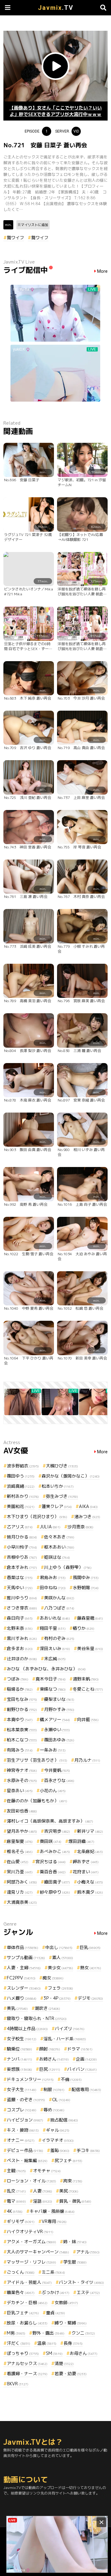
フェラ (60, 1988)
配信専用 (86, 2089)
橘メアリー (55, 1719)
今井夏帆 (57, 1770)
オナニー (21, 2140)
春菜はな (20, 1577)
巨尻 (50, 2069)
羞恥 (60, 2150)
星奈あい (20, 1790)
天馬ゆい (20, 1588)
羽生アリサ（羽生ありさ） (37, 1760)
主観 (16, 2171)
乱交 (16, 2191)
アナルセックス (27, 2363)
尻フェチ (68, 2160)
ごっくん (21, 2272)
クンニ (83, 2333)
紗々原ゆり (55, 1892)
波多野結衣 (23, 1466)
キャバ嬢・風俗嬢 (52, 2211)
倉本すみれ (22, 1567)
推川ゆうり (22, 1598)
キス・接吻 (23, 2130)
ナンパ (19, 2059)
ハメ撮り (22, 1998)
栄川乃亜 (20, 1872)
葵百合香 (53, 1872)
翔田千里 (53, 1628)
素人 (63, 1957)
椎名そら (20, 1851)
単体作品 (23, 1947)
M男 (16, 2333)
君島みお (53, 1577)
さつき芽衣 (22, 1608)
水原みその (22, 1780)
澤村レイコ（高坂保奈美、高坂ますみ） (50, 1821)
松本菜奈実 (22, 1730)
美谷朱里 (90, 1648)
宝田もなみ (22, 1699)
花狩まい (86, 1872)
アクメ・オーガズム (31, 2242)
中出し (59, 1947)
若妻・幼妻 (71, 2374)
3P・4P (57, 1998)
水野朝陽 (86, 1588)
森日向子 (20, 1618)
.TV (56, 8)
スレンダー (24, 1988)
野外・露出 (48, 2333)
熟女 (91, 1968)
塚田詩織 (81, 1841)
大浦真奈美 (22, 1902)
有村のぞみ (59, 1638)
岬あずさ (86, 1862)
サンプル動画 (26, 1957)
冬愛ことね (88, 1689)
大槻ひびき (62, 1466)
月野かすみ (59, 1709)
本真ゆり (20, 1719)
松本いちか (58, 1486)
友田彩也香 (22, 1811)
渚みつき (87, 1516)
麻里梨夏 (20, 1841)
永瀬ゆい (57, 1730)
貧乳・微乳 (75, 2201)
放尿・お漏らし (27, 2323)
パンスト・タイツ (81, 2282)
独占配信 (64, 2120)
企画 (86, 2059)
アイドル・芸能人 (29, 2282)
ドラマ (80, 2049)
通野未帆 (86, 1679)
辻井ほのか (22, 1659)
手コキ (88, 2150)
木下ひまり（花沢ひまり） (37, 1516)
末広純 (55, 1659)
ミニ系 (53, 2272)
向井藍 (88, 1719)
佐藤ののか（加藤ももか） (37, 1801)
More (102, 271)
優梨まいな (59, 1699)
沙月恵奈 (80, 1527)
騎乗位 (19, 2049)
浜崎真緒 (21, 1486)
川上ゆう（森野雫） (68, 1567)
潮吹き (47, 2008)
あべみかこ (55, 1851)
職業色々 (21, 2292)
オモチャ (47, 2171)
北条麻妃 (90, 1851)
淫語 (43, 2201)
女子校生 (22, 2039)
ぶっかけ (55, 2292)
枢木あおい (59, 1547)
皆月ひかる (22, 1537)
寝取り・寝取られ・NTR (37, 2018)
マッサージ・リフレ (31, 2262)
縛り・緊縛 (71, 2323)
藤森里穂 (90, 1618)
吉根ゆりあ (22, 1557)
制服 (54, 2089)
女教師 (66, 2302)
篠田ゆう (21, 1476)
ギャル (58, 2130)
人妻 (43, 2191)
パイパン (82, 2069)
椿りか (84, 1628)
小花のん (53, 1790)
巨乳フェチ (23, 2313)
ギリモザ (21, 2221)
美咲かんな (59, 1598)
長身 (73, 2343)
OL (61, 2100)
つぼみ (18, 1679)
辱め (54, 2110)
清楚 (64, 2363)
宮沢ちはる (51, 1862)
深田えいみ (55, 1648)
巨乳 (90, 1947)
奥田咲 (51, 1841)
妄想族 (19, 2069)
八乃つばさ (59, 1608)
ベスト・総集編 (27, 2160)
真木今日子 (51, 1679)
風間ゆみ (86, 1577)
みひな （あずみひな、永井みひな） (46, 1669)
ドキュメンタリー (30, 2079)
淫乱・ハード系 (65, 2039)
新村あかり (23, 1496)
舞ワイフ (15, 238)
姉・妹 (75, 2242)
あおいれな (55, 1618)
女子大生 (22, 2089)
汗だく (18, 2343)
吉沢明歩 (57, 1831)
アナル (88, 2252)
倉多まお (20, 1648)
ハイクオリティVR (30, 2231)
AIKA (88, 1506)
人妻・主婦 (24, 1968)
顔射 (50, 2049)
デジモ (90, 1998)
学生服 (75, 2262)
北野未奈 (20, 1628)
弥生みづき (62, 1496)
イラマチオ (58, 2140)
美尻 (69, 2191)
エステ (88, 2292)
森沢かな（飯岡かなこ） (71, 1476)
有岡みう (20, 1750)
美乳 (17, 2008)
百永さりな (59, 1780)
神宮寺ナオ (22, 1770)
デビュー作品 (25, 2150)
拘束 (73, 2181)
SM (54, 2353)
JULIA (50, 1527)
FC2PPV (21, 1978)
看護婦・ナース (27, 2374)
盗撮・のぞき (26, 2100)
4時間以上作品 (27, 2028)
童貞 (55, 2313)
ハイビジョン (25, 2120)
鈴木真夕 (90, 1892)
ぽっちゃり (23, 2353)
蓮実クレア (57, 1506)
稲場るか (20, 1689)
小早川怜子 (22, 1547)
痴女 (53, 1978)
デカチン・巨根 (27, 2302)
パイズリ (70, 2028)
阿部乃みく (22, 1882)
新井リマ (90, 1831)
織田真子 (57, 1882)
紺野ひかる (22, 1709)
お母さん (84, 2353)
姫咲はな (57, 1557)
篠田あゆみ (59, 1740)
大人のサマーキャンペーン (38, 2252)
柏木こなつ (22, 1740)
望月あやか (22, 1831)
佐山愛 (18, 1862)
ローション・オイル (31, 2181)
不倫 (71, 2079)
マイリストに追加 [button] (35, 225)
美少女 (60, 1968)
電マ (16, 2201)
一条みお (53, 1750)
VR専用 (54, 2221)
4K (15, 2211)
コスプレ (22, 2110)
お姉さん (54, 2059)
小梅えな (90, 1882)
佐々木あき (59, 1537)
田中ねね (53, 1588)
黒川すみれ (22, 1638)
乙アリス (20, 1527)
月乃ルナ (87, 1760)
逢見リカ (20, 1892)
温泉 (47, 2343)
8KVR (18, 2384)
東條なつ (53, 1689)
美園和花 (21, 1506)
